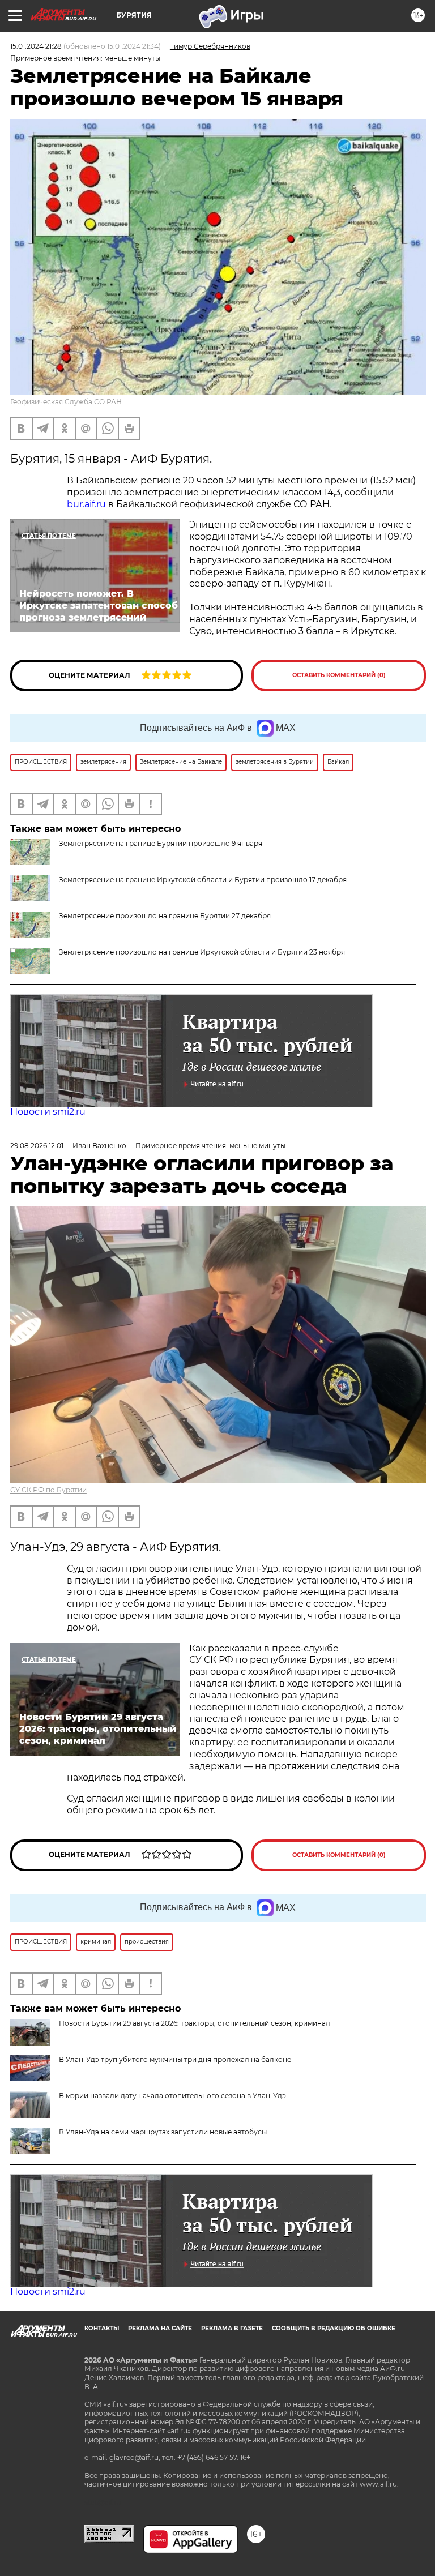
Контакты (102, 2328)
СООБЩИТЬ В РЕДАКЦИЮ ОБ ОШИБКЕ (334, 2328)
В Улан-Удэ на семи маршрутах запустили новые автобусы (163, 2132)
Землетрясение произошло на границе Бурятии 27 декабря (165, 916)
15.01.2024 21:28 (36, 46)
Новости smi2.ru (48, 1112)
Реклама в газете (232, 2328)
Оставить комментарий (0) (339, 675)
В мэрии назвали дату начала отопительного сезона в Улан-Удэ (172, 2096)
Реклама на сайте (160, 2328)
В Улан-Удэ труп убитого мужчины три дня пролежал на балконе (175, 2059)
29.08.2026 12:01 (37, 1146)
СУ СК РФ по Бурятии (48, 1490)
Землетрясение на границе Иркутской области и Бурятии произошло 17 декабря (203, 880)
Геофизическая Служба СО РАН (66, 402)
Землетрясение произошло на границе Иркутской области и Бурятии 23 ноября (202, 952)
